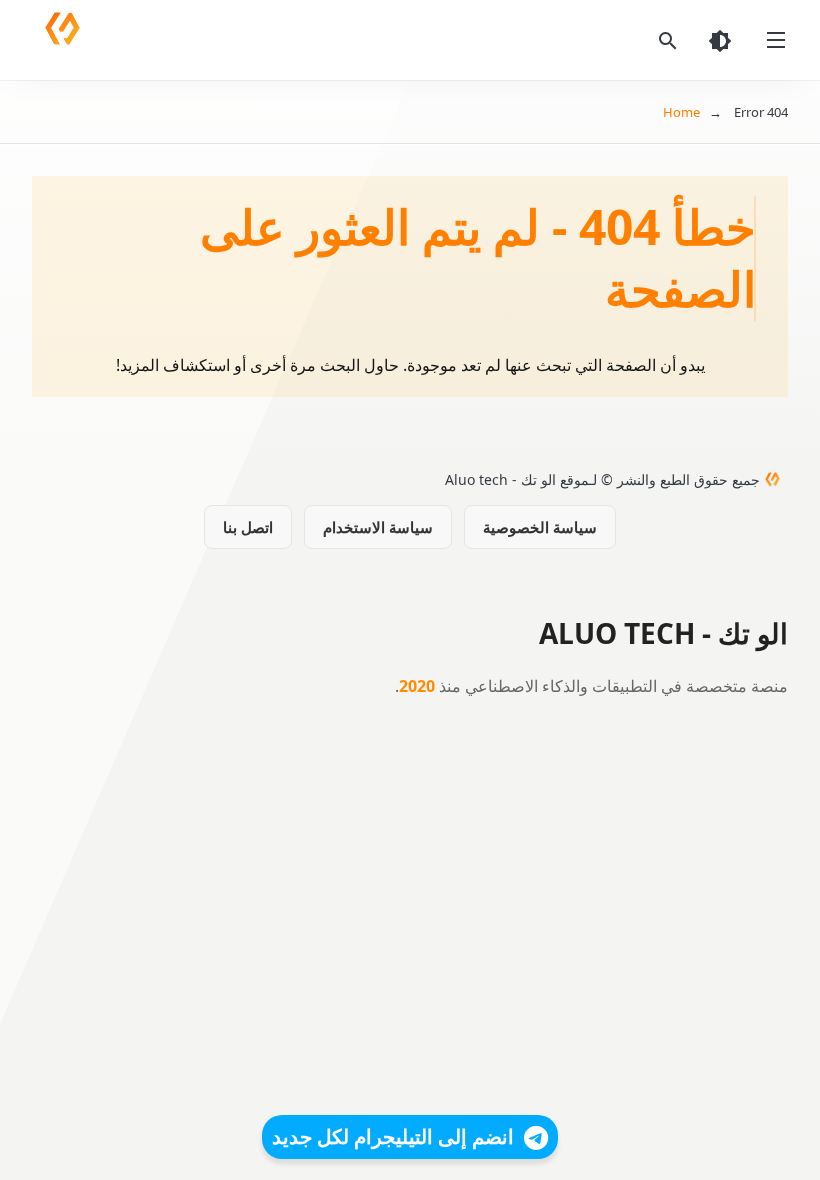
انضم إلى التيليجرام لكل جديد (393, 1136)
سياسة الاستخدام (378, 527)
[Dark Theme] (720, 40)
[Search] (668, 40)
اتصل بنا (248, 527)
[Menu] (776, 40)
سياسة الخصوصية (540, 527)
